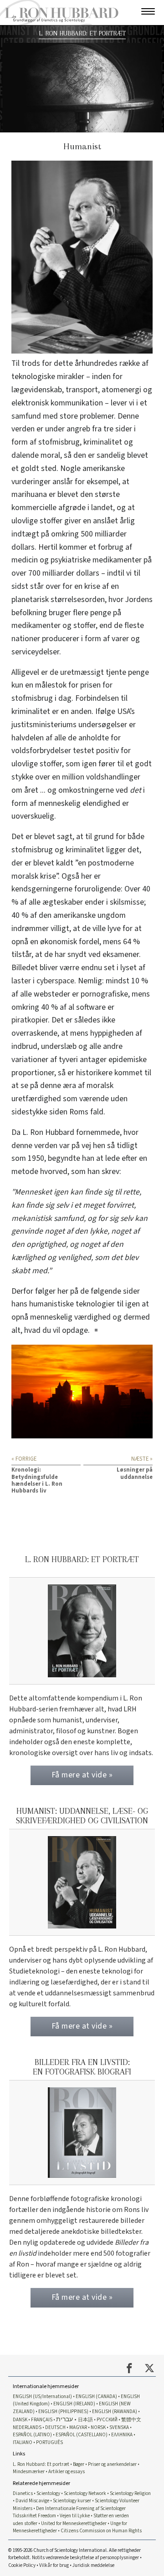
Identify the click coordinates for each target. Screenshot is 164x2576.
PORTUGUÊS (49, 2442)
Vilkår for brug (54, 2565)
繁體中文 (131, 2420)
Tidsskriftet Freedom (34, 2516)
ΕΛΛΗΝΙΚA (122, 2435)
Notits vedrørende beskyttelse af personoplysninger (85, 2558)
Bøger (79, 2464)
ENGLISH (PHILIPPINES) (63, 2412)
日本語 (85, 2420)
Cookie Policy (22, 2565)
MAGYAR (78, 2427)
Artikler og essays (67, 2472)
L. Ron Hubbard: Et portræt (41, 2464)
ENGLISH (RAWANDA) (115, 2412)
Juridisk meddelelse (93, 2565)
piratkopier (30, 1020)
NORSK (98, 2427)
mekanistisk (32, 1218)
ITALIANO (23, 2442)
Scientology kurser (72, 2501)
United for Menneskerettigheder (74, 2523)
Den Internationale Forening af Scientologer (81, 2508)
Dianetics (23, 2493)
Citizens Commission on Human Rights (101, 2531)
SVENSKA (119, 2427)
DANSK (20, 2420)
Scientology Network (85, 2493)
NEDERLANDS (27, 2427)
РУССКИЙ (107, 2420)
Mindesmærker (29, 2472)
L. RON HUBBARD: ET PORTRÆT (82, 33)
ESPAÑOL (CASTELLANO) (82, 2435)
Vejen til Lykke (75, 2516)
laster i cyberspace (43, 981)
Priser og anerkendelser (112, 2464)
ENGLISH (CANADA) (96, 2396)
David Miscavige (32, 2501)
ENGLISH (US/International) (42, 2396)
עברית (64, 2419)
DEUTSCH (55, 2427)
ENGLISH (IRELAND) (74, 2404)
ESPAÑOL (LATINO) (32, 2435)
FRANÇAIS (42, 2420)
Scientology (48, 2493)
